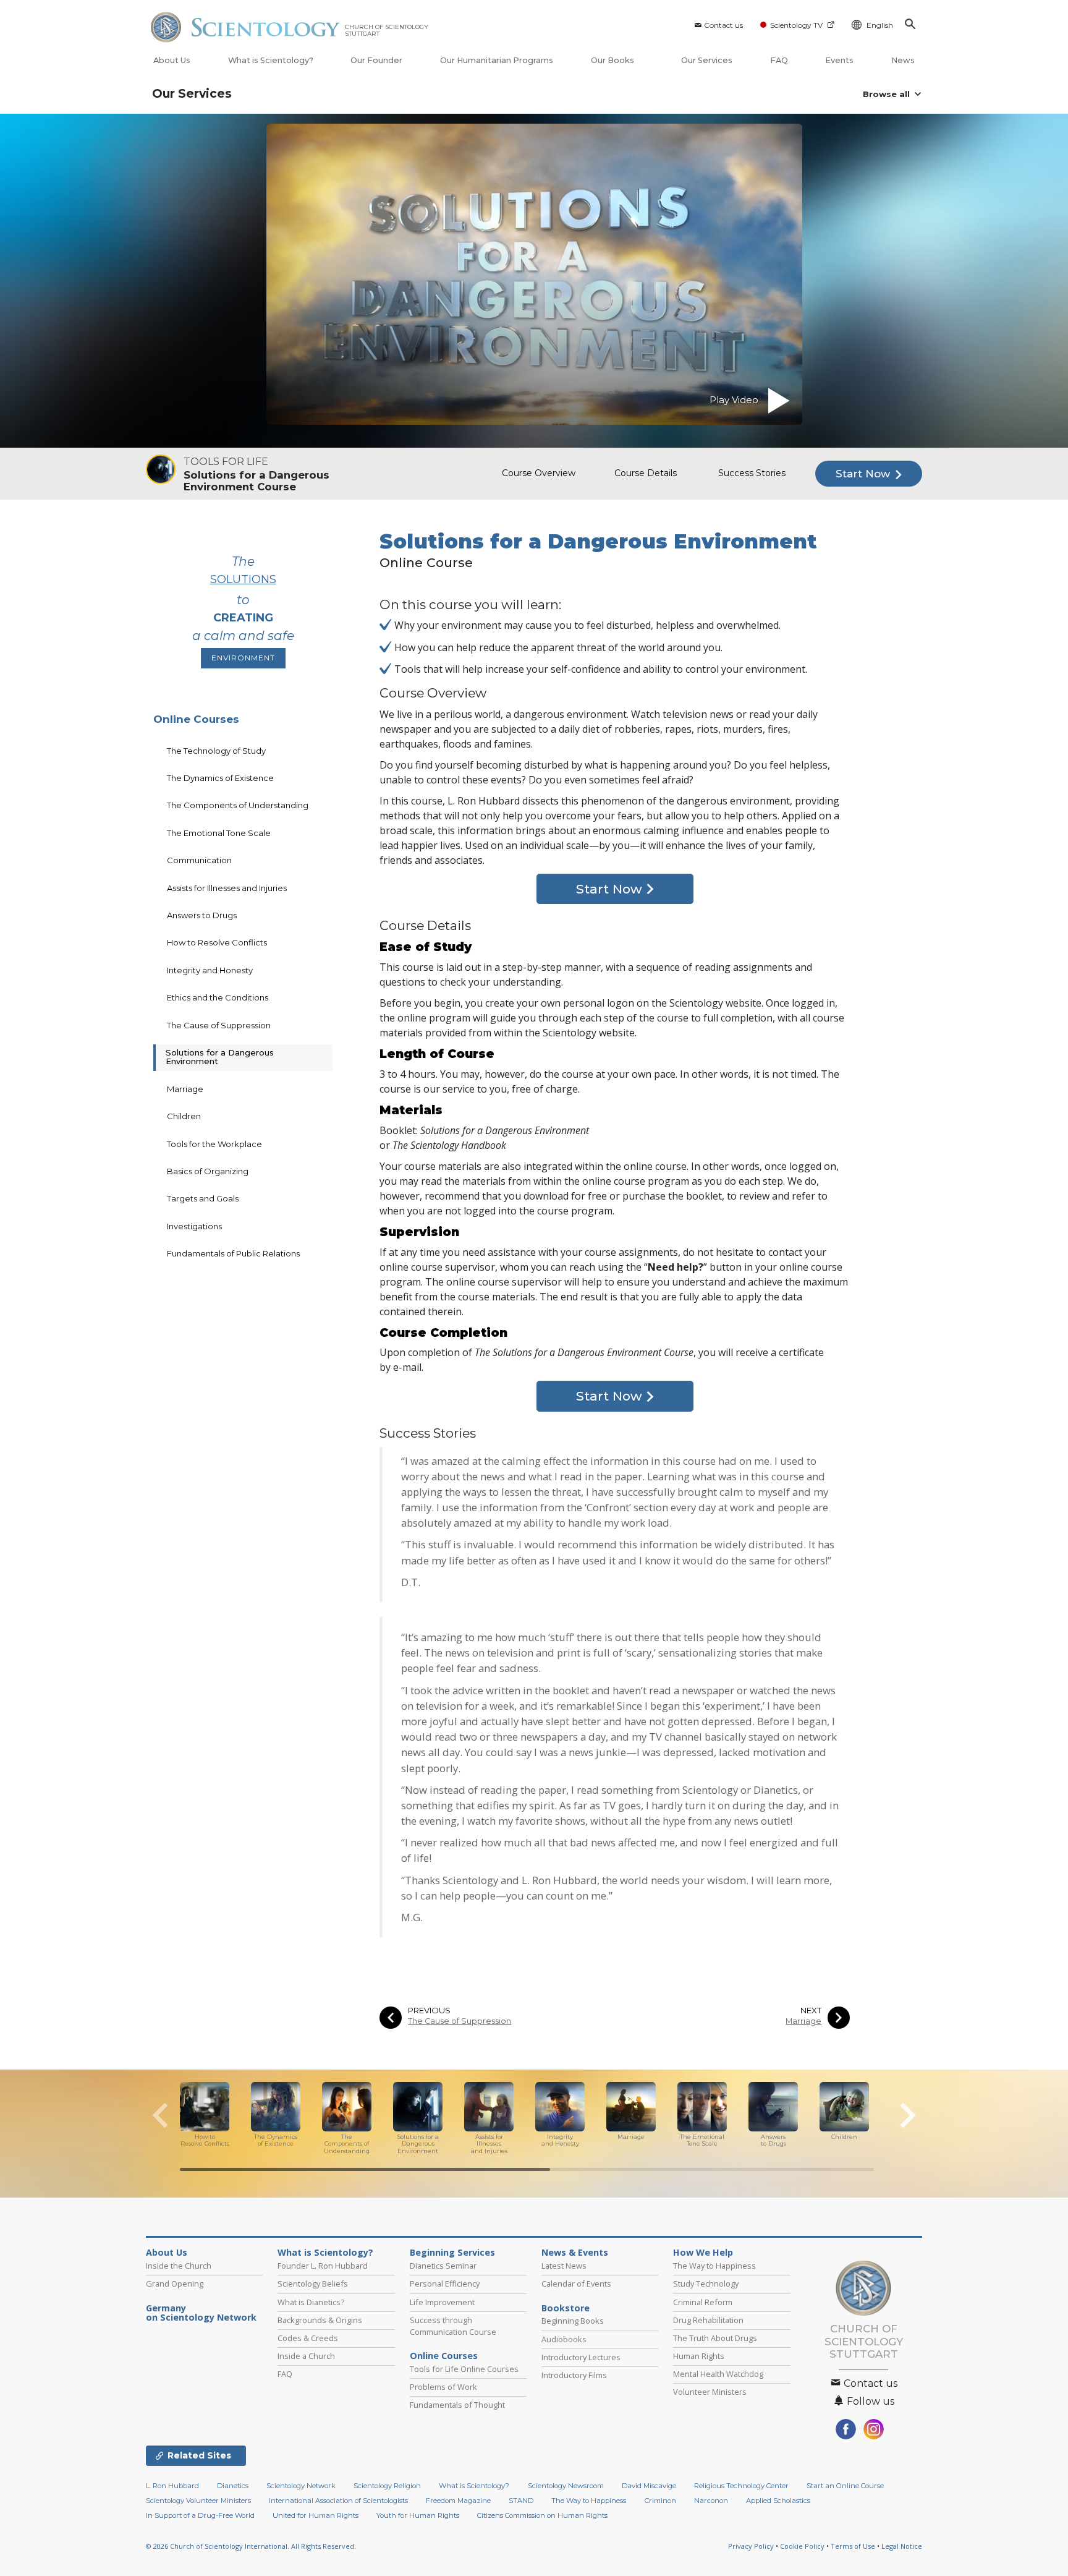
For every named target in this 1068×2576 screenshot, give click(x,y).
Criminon (660, 2501)
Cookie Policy (802, 2546)
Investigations (194, 1226)
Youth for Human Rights (418, 2515)
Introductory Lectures (581, 2357)
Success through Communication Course (453, 2326)
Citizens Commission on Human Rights (542, 2515)
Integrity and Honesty (210, 970)
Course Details (646, 473)
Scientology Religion (387, 2486)
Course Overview (539, 473)
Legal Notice (902, 2546)
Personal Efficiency (445, 2284)
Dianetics (233, 2486)
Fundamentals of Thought (457, 2405)
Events (839, 60)
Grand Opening (175, 2284)
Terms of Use (853, 2546)
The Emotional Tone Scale (219, 833)
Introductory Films (574, 2375)
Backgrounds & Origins (320, 2320)
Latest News (564, 2266)
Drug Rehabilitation (708, 2320)
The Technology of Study (216, 751)
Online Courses (196, 719)
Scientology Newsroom (566, 2486)
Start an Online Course (845, 2486)
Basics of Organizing (208, 1171)
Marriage (803, 2021)
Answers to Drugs (202, 915)
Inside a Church (306, 2356)
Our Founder (376, 60)
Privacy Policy (751, 2546)
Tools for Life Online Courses (464, 2369)
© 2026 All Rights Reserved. (251, 2546)
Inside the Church (179, 2266)
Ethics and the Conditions (218, 997)
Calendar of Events (576, 2284)
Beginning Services (452, 2253)
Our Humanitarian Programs (497, 60)
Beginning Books (573, 2321)
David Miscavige (649, 2486)
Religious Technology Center (741, 2486)
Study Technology (706, 2284)
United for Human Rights (316, 2515)
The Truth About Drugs (715, 2338)
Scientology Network (301, 2486)
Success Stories (752, 473)
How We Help (703, 2253)
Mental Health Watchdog (718, 2374)
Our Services (707, 60)
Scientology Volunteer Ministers (198, 2501)
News (903, 60)
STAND (521, 2501)
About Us (172, 60)
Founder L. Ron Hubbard (323, 2266)
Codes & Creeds (308, 2338)
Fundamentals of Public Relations (233, 1253)
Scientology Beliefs (313, 2284)
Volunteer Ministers (710, 2392)
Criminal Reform (703, 2302)
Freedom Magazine (458, 2501)
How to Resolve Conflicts (217, 942)
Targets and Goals (203, 1198)
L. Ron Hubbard (172, 2486)
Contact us (723, 25)
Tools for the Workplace (214, 1144)
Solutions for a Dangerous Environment (220, 1057)
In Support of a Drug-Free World (200, 2515)
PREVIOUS (429, 2011)
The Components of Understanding (238, 805)
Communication (199, 860)
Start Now (864, 474)
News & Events (575, 2253)
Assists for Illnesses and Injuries (227, 888)
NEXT (811, 2011)
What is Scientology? (271, 60)
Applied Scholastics (778, 2501)
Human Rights (699, 2356)
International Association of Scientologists (338, 2501)
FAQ (779, 60)
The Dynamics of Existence (220, 778)
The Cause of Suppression (460, 2021)
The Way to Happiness (714, 2266)
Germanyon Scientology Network (201, 2313)
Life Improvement (442, 2302)
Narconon (711, 2501)
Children (184, 1116)
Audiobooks (564, 2339)
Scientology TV (796, 25)
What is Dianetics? (311, 2302)
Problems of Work (443, 2387)
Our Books (613, 60)
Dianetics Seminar (443, 2266)
